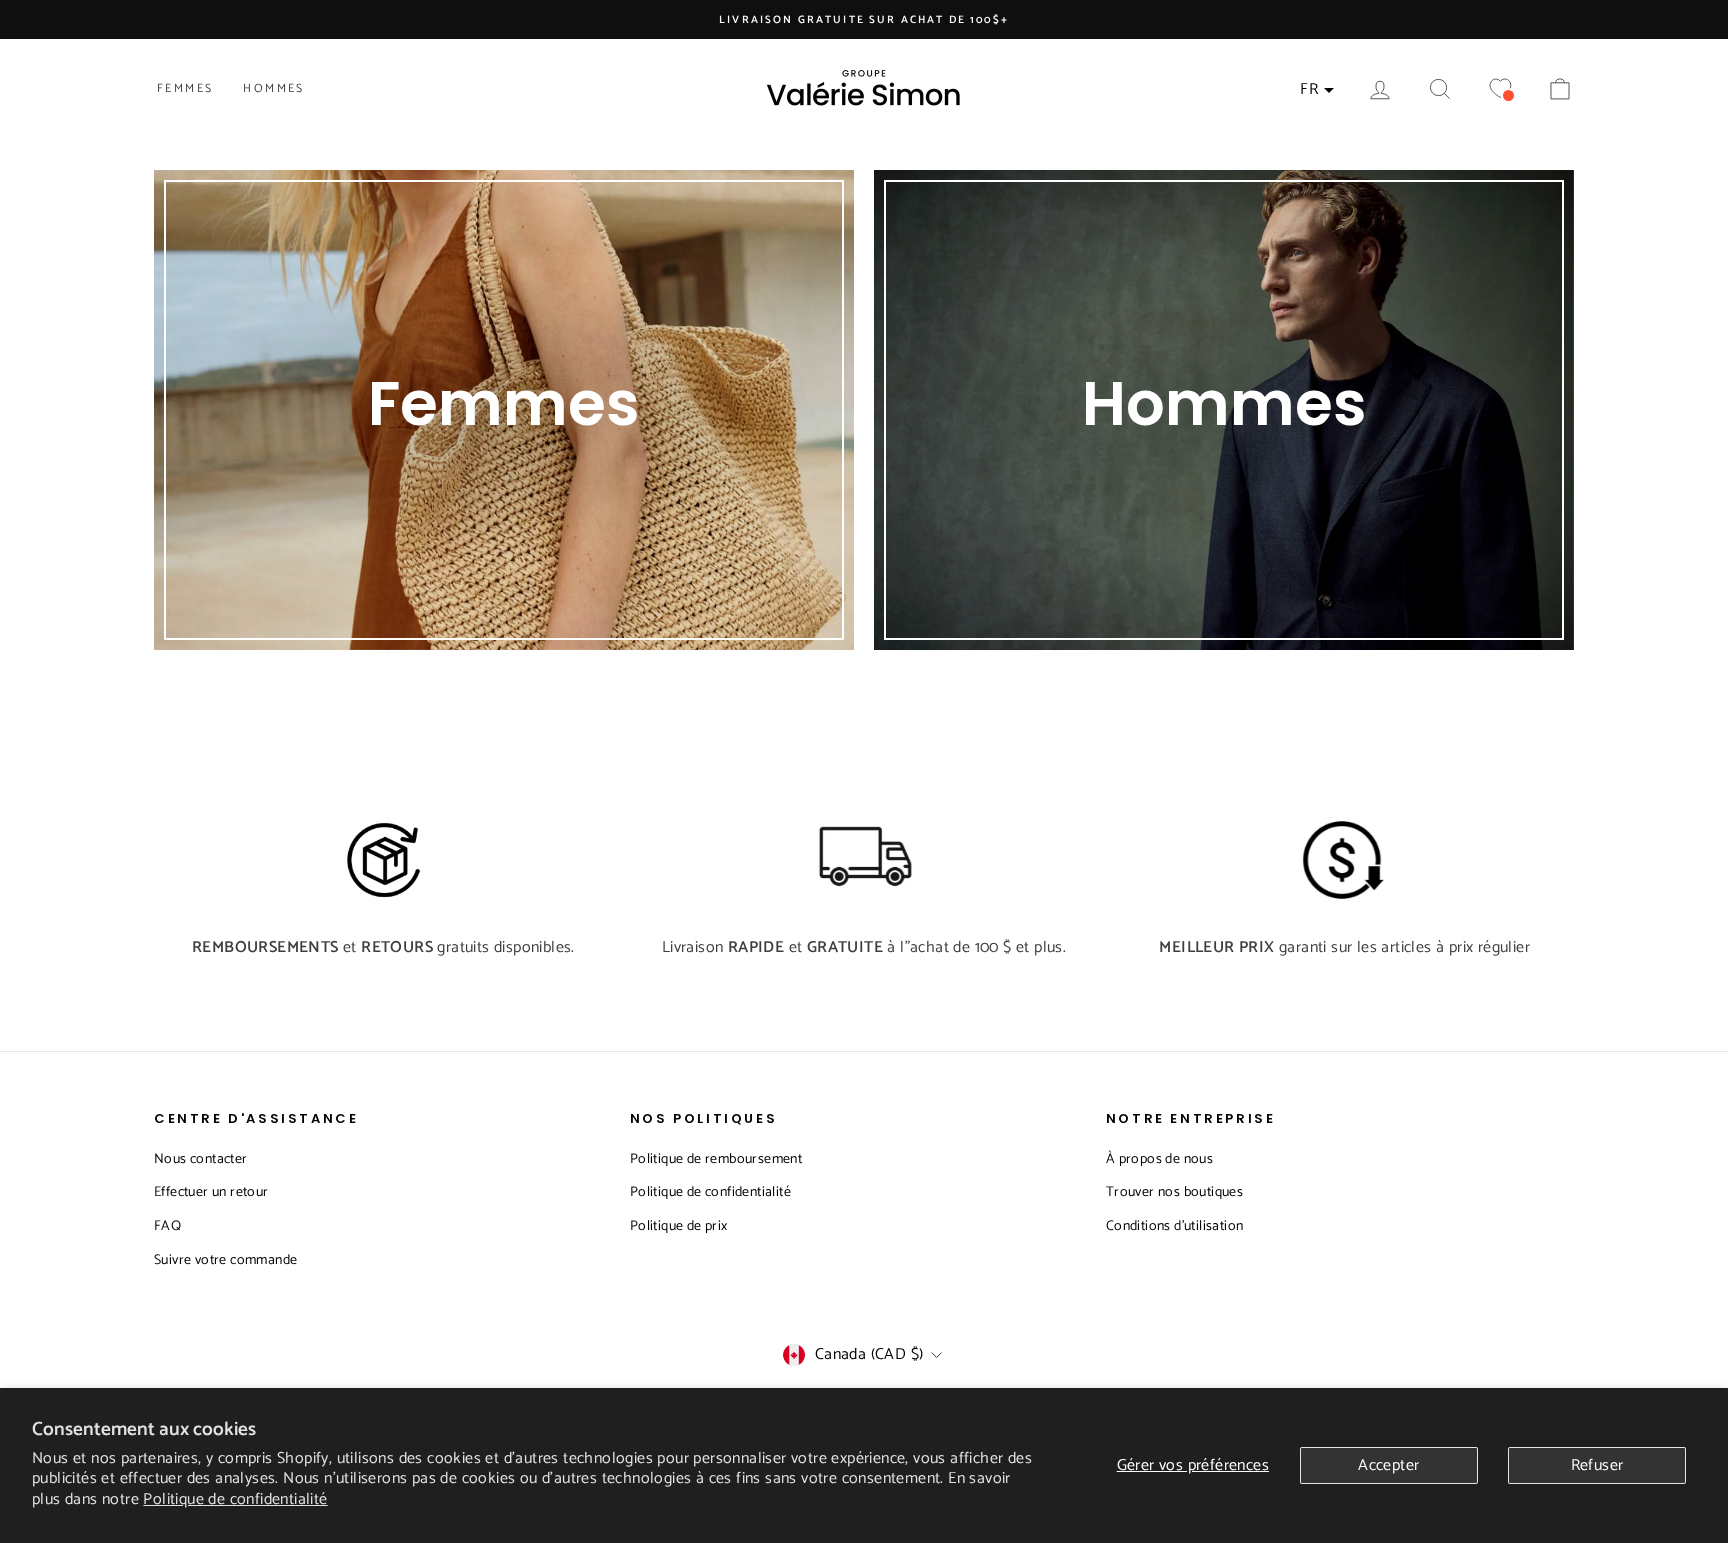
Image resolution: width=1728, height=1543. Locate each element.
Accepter (1388, 1465)
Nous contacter (201, 1159)
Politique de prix (679, 1226)
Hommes (273, 88)
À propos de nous (1159, 1159)
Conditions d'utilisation (1175, 1226)
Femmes (185, 88)
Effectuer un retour (211, 1192)
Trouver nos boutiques (1174, 1192)
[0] (1500, 89)
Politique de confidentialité (235, 1499)
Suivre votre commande (225, 1260)
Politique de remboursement (716, 1159)
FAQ (167, 1226)
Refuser (1597, 1465)
